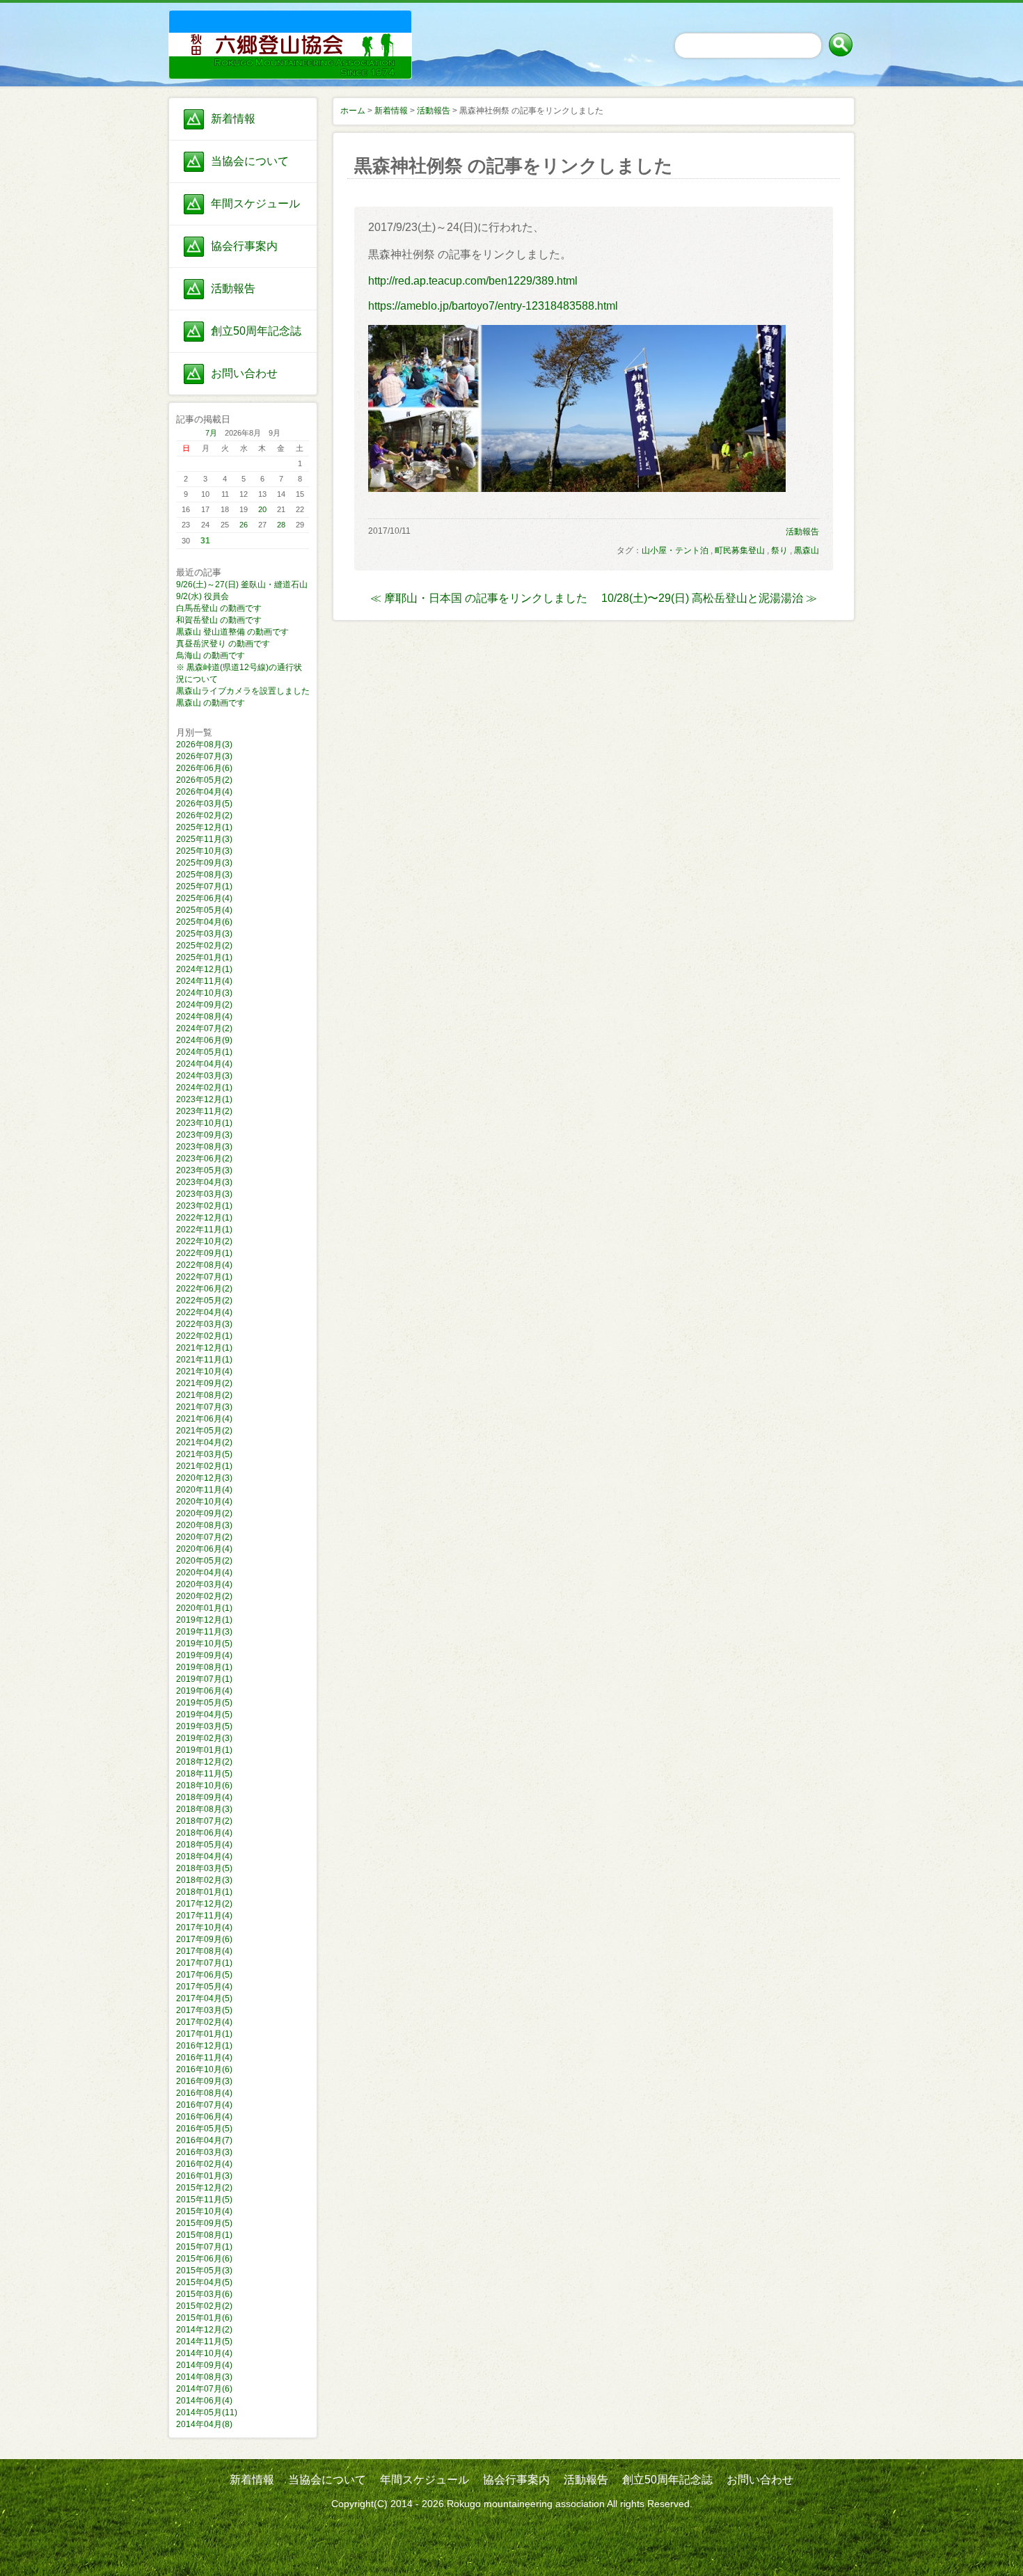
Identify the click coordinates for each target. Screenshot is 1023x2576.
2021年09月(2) (204, 1383)
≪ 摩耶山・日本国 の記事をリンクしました (479, 598)
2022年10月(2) (204, 1241)
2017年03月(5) (204, 2010)
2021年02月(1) (204, 1466)
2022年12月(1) (204, 1218)
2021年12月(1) (204, 1348)
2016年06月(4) (204, 2117)
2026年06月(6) (204, 768)
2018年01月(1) (204, 1892)
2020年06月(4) (204, 1549)
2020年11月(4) (204, 1490)
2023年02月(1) (204, 1206)
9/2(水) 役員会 (203, 596)
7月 (211, 433)
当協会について (250, 161)
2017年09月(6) (204, 1939)
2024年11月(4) (204, 981)
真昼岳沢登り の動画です (223, 644)
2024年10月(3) (204, 993)
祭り (779, 550)
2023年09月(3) (204, 1135)
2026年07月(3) (204, 756)
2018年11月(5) (204, 1774)
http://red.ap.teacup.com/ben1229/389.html (473, 281)
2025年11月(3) (204, 839)
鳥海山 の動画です (211, 655)
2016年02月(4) (204, 2164)
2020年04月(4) (204, 1573)
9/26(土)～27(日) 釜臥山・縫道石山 (242, 585)
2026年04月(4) (204, 792)
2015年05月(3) (204, 2271)
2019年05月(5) (204, 1703)
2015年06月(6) (204, 2259)
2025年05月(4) (204, 910)
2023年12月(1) (204, 1099)
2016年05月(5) (204, 2129)
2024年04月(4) (204, 1064)
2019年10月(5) (204, 1644)
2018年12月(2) (204, 1762)
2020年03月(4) (204, 1584)
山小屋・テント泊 (675, 550)
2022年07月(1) (204, 1277)
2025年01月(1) (204, 957)
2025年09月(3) (204, 863)
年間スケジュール (255, 204)
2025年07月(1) (204, 887)
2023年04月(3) (204, 1182)
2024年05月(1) (204, 1052)
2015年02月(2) (204, 2306)
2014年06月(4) (204, 2401)
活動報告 (233, 288)
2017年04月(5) (204, 1998)
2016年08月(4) (204, 2093)
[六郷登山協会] (243, 29)
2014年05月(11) (207, 2412)
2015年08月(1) (204, 2235)
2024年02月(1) (204, 1088)
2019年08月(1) (204, 1667)
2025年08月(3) (204, 875)
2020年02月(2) (204, 1596)
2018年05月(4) (204, 1845)
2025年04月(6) (204, 922)
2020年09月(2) (204, 1513)
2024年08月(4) (204, 1017)
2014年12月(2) (204, 2330)
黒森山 (807, 550)
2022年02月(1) (204, 1336)
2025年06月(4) (204, 898)
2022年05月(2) (204, 1301)
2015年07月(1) (204, 2247)
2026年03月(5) (204, 804)
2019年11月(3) (204, 1632)
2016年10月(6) (204, 2069)
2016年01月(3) (204, 2176)
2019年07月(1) (204, 1679)
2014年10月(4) (204, 2353)
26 (244, 525)
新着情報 (233, 119)
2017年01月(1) (204, 2034)
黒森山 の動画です (211, 703)
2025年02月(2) (204, 946)
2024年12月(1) (204, 969)
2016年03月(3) (204, 2152)
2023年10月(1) (204, 1123)
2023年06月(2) (204, 1159)
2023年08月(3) (204, 1147)
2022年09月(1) (204, 1253)
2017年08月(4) (204, 1951)
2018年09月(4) (204, 1797)
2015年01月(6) (204, 2318)
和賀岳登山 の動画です (219, 620)
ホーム (353, 111)
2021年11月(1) (204, 1360)
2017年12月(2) (204, 1904)
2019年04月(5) (204, 1715)
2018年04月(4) (204, 1857)
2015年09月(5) (204, 2223)
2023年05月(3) (204, 1170)
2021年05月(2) (204, 1431)
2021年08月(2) (204, 1395)
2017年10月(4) (204, 1927)
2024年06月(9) (204, 1040)
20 (262, 509)
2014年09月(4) (204, 2365)
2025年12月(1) (204, 827)
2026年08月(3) (204, 745)
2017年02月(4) (204, 2022)
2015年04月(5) (204, 2282)
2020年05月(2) (204, 1561)
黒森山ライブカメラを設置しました (243, 691)
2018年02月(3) (204, 1880)
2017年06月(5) (204, 1975)
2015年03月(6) (204, 2294)
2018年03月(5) (204, 1868)
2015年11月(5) (204, 2200)
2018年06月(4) (204, 1833)
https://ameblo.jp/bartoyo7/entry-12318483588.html (493, 306)
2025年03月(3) (204, 934)
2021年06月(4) (204, 1419)
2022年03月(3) (204, 1324)
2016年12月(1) (204, 2046)
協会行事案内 (244, 246)
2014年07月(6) (204, 2389)
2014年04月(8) (204, 2424)
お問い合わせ (244, 373)
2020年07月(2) (204, 1537)
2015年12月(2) (204, 2188)
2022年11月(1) (204, 1230)
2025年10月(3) (204, 851)
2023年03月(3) (204, 1194)
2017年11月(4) (204, 1916)
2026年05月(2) (204, 780)
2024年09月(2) (204, 1005)
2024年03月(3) (204, 1076)
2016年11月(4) (204, 2058)
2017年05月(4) (204, 1987)
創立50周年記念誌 (256, 331)
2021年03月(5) (204, 1454)
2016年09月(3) (204, 2081)
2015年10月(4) (204, 2211)
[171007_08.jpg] (577, 488)
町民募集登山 (740, 550)
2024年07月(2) (204, 1028)
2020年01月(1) (204, 1608)
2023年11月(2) (204, 1111)
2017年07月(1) (204, 1963)
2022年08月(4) (204, 1265)
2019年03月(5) (204, 1726)
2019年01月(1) (204, 1750)
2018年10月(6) (204, 1786)
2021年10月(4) (204, 1372)
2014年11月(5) (204, 2342)
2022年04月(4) (204, 1312)
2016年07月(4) (204, 2105)
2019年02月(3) (204, 1738)
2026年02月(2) (204, 816)
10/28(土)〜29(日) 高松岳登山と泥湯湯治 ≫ (709, 598)
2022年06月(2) (204, 1289)
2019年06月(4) (204, 1691)
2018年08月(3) (204, 1809)
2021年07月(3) (204, 1407)
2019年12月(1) (204, 1620)
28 (281, 525)
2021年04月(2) (204, 1442)
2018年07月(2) (204, 1821)
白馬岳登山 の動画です (219, 608)
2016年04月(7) (204, 2140)
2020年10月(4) (204, 1502)
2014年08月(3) (204, 2377)
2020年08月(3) (204, 1525)
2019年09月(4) (204, 1655)
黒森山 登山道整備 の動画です (232, 632)
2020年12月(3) (204, 1478)
